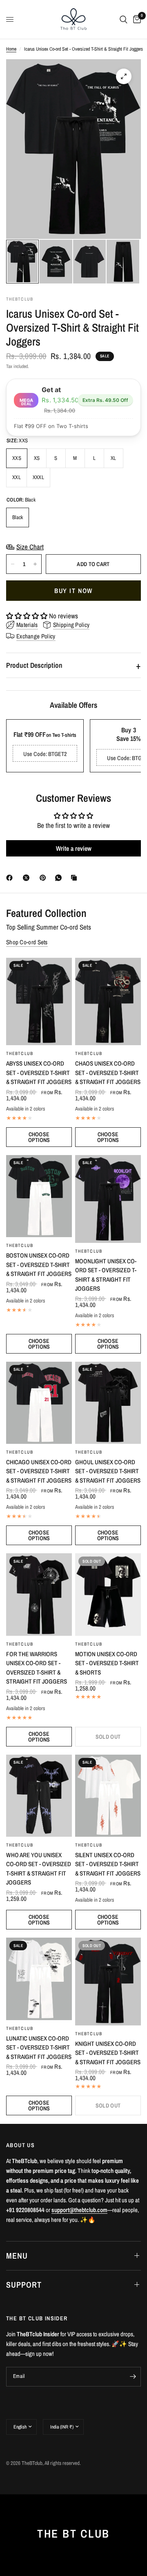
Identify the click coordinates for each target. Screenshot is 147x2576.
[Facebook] (11, 878)
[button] (28, 616)
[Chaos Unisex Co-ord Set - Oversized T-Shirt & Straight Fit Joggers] (108, 1002)
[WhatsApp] (60, 878)
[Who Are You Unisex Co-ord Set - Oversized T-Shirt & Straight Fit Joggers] (39, 1796)
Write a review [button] (74, 848)
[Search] (124, 19)
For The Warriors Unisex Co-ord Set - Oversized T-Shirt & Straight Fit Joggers (37, 1668)
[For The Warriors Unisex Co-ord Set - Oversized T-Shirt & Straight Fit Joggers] (39, 1594)
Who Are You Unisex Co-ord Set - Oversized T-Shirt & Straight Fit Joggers (39, 1869)
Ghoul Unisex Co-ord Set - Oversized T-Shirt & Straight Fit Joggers (108, 1471)
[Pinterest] (45, 878)
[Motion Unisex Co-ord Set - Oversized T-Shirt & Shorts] (108, 1594)
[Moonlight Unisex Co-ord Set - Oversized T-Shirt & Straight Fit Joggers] (108, 1199)
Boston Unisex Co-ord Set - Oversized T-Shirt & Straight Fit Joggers (39, 1265)
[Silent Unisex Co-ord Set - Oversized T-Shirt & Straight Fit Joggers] (108, 1796)
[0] (136, 19)
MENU (17, 2256)
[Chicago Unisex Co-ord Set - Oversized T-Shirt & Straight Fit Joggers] (39, 1403)
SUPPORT (24, 2285)
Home (11, 49)
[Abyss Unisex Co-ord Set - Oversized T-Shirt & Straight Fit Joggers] (39, 1002)
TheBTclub (20, 1053)
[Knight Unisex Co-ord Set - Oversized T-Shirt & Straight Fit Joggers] (108, 1982)
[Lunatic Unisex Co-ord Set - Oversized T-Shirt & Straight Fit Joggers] (39, 1979)
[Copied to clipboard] (76, 878)
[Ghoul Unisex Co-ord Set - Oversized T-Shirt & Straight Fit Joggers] (108, 1403)
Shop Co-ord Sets (27, 942)
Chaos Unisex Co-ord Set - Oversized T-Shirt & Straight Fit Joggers (108, 1073)
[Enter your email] (133, 2377)
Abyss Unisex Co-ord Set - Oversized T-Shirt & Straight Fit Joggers (39, 1073)
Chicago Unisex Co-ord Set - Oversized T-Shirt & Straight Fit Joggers (39, 1471)
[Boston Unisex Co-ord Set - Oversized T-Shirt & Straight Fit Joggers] (39, 1196)
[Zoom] (124, 76)
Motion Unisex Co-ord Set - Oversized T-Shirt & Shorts (107, 1663)
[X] (28, 878)
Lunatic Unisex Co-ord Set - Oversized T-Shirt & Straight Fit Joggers (39, 2047)
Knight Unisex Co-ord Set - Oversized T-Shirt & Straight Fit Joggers (108, 2053)
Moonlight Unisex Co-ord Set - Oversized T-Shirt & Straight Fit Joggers (106, 1275)
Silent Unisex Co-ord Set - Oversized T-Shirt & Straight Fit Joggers (108, 1864)
